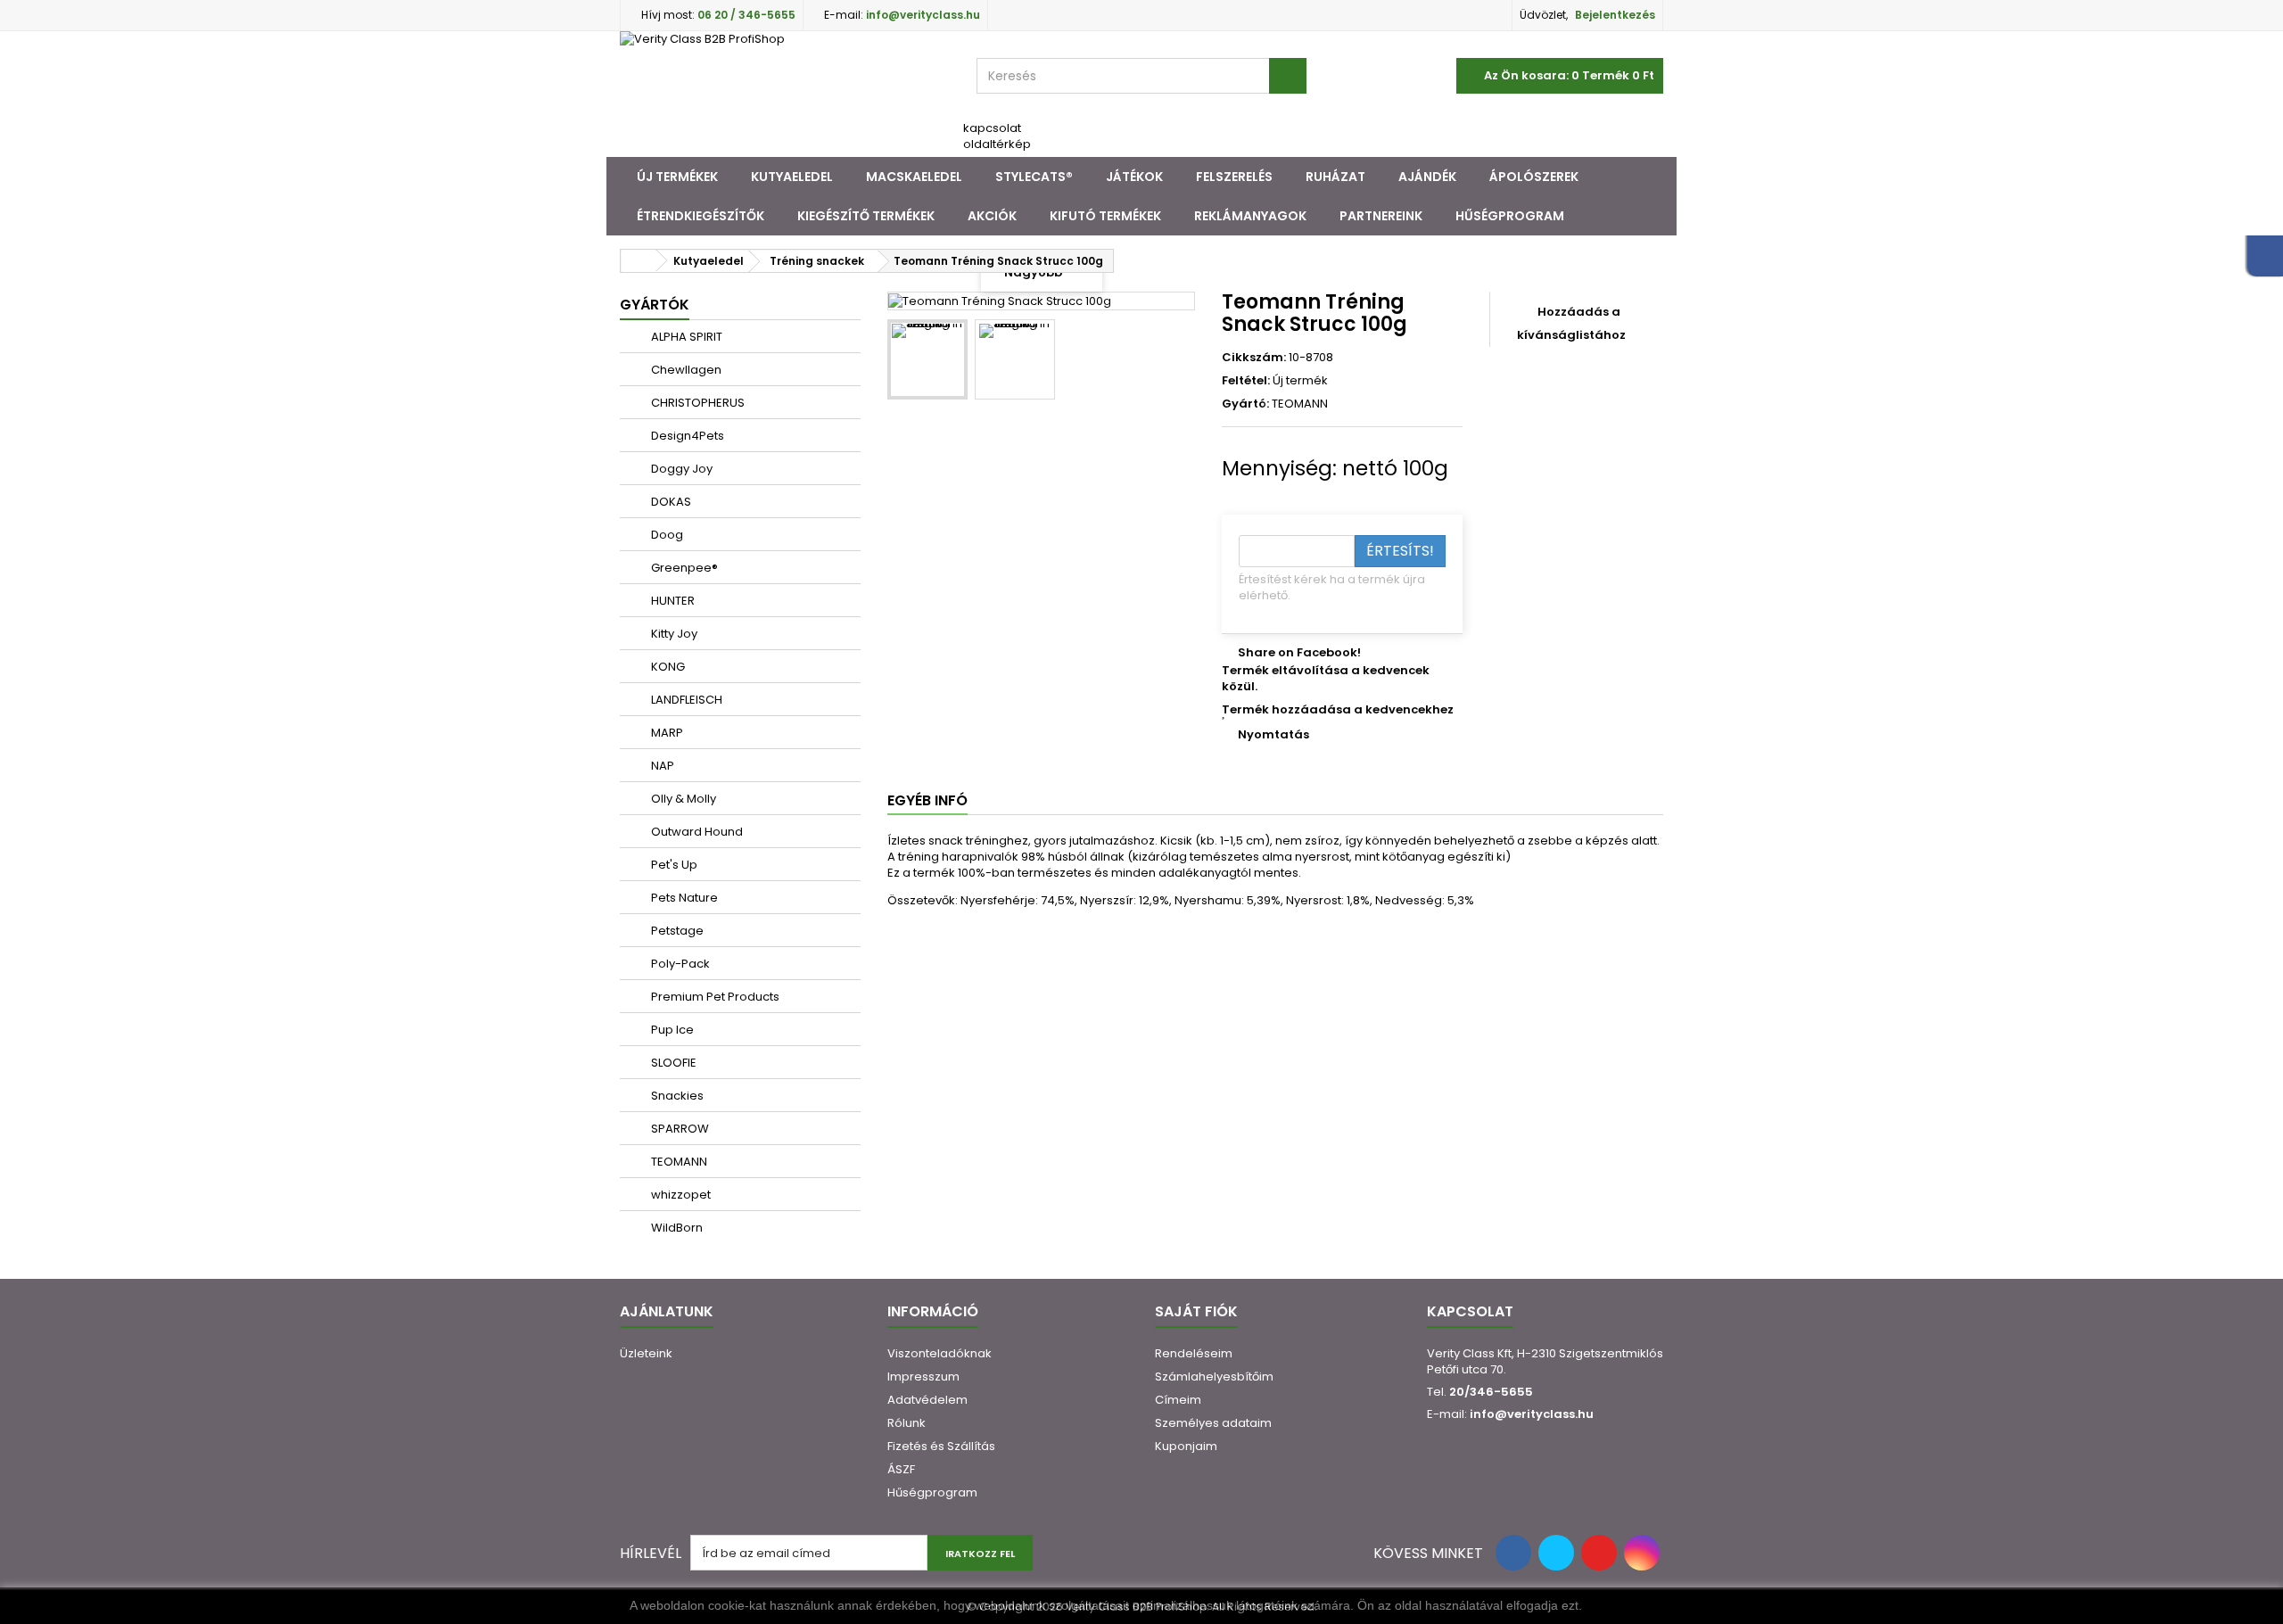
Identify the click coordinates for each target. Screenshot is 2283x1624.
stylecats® (1034, 177)
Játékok (1134, 177)
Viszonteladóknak (940, 1353)
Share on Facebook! (1299, 652)
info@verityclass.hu (1532, 1414)
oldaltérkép (997, 144)
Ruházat (1335, 177)
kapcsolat (992, 128)
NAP (661, 766)
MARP (666, 733)
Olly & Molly (682, 799)
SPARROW (679, 1129)
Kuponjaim (1186, 1446)
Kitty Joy (673, 634)
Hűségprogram (1510, 216)
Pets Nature (683, 898)
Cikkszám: (1254, 358)
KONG (667, 667)
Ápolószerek (1534, 177)
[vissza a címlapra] (639, 261)
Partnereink (1381, 216)
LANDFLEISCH (685, 700)
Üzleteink (646, 1353)
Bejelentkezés (1615, 15)
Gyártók (655, 305)
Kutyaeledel (792, 177)
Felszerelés (1234, 177)
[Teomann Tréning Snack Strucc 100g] (927, 359)
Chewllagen (685, 370)
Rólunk (907, 1423)
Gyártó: (1245, 404)
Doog (666, 535)
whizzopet (680, 1195)
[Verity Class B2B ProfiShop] (785, 94)
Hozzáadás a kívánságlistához (1571, 323)
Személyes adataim (1213, 1423)
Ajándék (1427, 177)
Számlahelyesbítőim (1214, 1377)
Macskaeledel (914, 177)
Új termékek (677, 177)
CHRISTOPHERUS (696, 403)
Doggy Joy (680, 469)
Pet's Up (673, 865)
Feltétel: (1246, 381)
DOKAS (670, 502)
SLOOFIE (672, 1063)
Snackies (676, 1096)
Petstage (676, 931)
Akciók (992, 216)
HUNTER (672, 601)
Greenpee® (683, 568)
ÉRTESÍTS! (1400, 551)
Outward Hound (696, 832)
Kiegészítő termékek (866, 216)
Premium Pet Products (714, 997)
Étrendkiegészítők (701, 216)
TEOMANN (678, 1162)
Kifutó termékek (1105, 216)
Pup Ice (671, 1030)
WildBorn (676, 1228)
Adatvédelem (927, 1400)
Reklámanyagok (1250, 216)
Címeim (1178, 1400)
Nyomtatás (1273, 734)
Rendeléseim (1194, 1353)
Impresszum (923, 1377)
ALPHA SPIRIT (685, 337)
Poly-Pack (679, 964)
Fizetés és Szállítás (941, 1446)
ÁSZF (901, 1469)
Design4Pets (686, 436)
